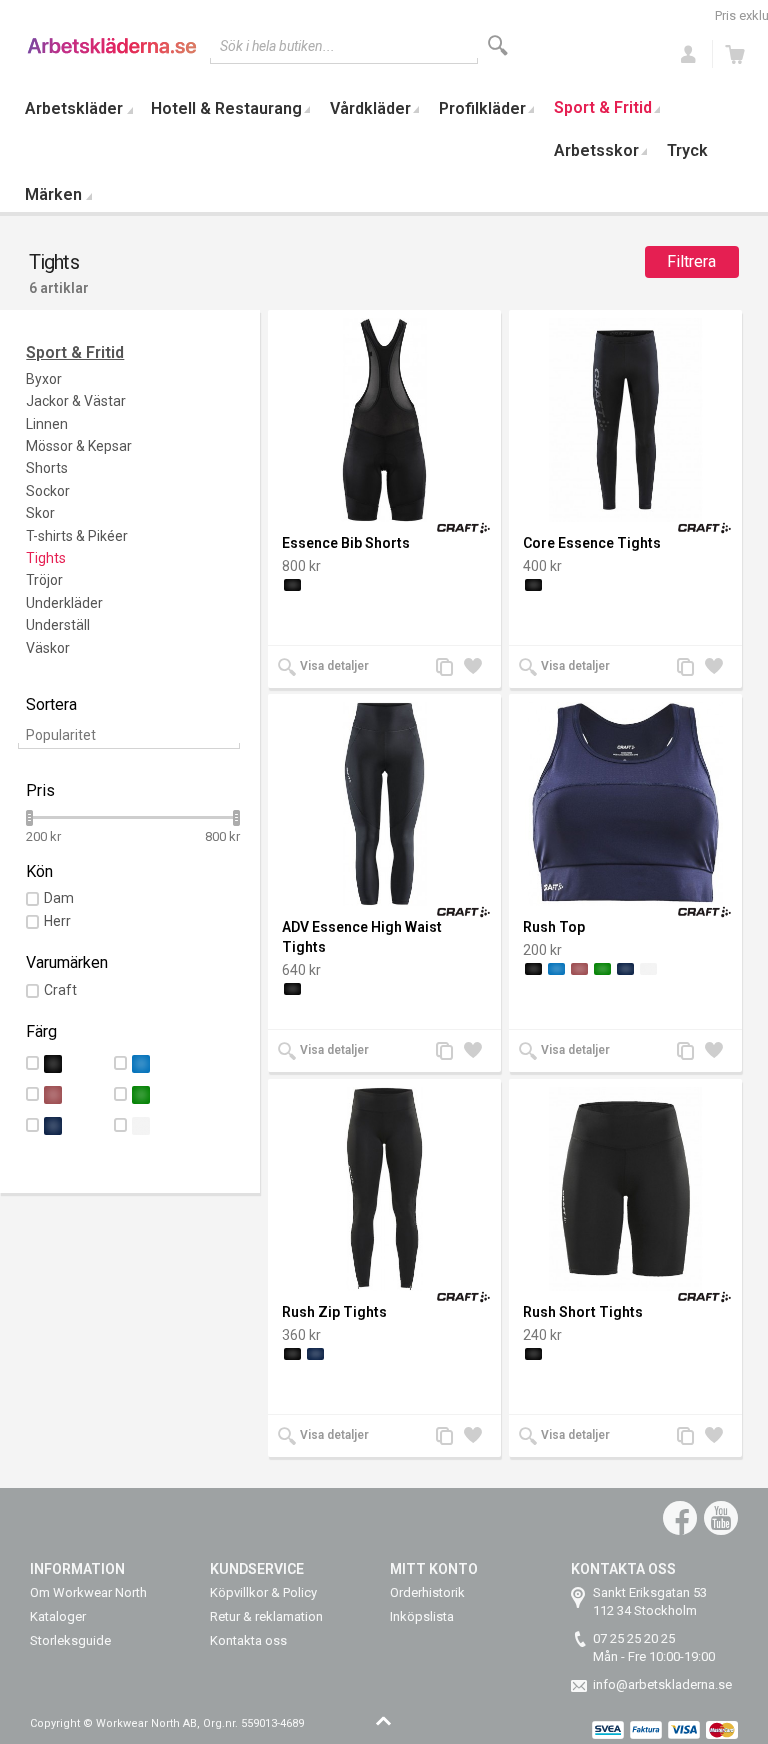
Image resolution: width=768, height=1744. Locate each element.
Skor (40, 513)
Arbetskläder (74, 108)
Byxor (44, 379)
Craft (60, 990)
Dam (59, 898)
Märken (53, 194)
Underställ (58, 625)
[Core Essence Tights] (625, 420)
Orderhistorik (427, 1592)
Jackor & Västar (76, 401)
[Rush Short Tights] (625, 1189)
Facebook (680, 1518)
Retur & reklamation (266, 1616)
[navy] (625, 969)
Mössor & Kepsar (79, 446)
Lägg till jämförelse (450, 668)
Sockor (48, 491)
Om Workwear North (88, 1592)
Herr (57, 921)
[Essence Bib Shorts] (384, 420)
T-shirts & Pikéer (77, 536)
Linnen (47, 424)
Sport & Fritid (603, 107)
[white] (648, 969)
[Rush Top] (625, 804)
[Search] (498, 45)
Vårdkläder (370, 108)
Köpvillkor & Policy (263, 1592)
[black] (292, 585)
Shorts (47, 468)
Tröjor (44, 580)
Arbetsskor (596, 150)
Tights (46, 558)
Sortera (51, 704)
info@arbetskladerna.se (662, 1684)
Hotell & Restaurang (226, 108)
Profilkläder (482, 108)
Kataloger (58, 1616)
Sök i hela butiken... (277, 46)
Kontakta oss (248, 1640)
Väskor (48, 648)
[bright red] (579, 969)
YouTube (721, 1518)
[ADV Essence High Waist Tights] (384, 804)
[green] (602, 969)
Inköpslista (422, 1616)
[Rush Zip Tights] (384, 1189)
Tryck (687, 150)
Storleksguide (70, 1640)
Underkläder (64, 603)
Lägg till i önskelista (478, 668)
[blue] (556, 969)
